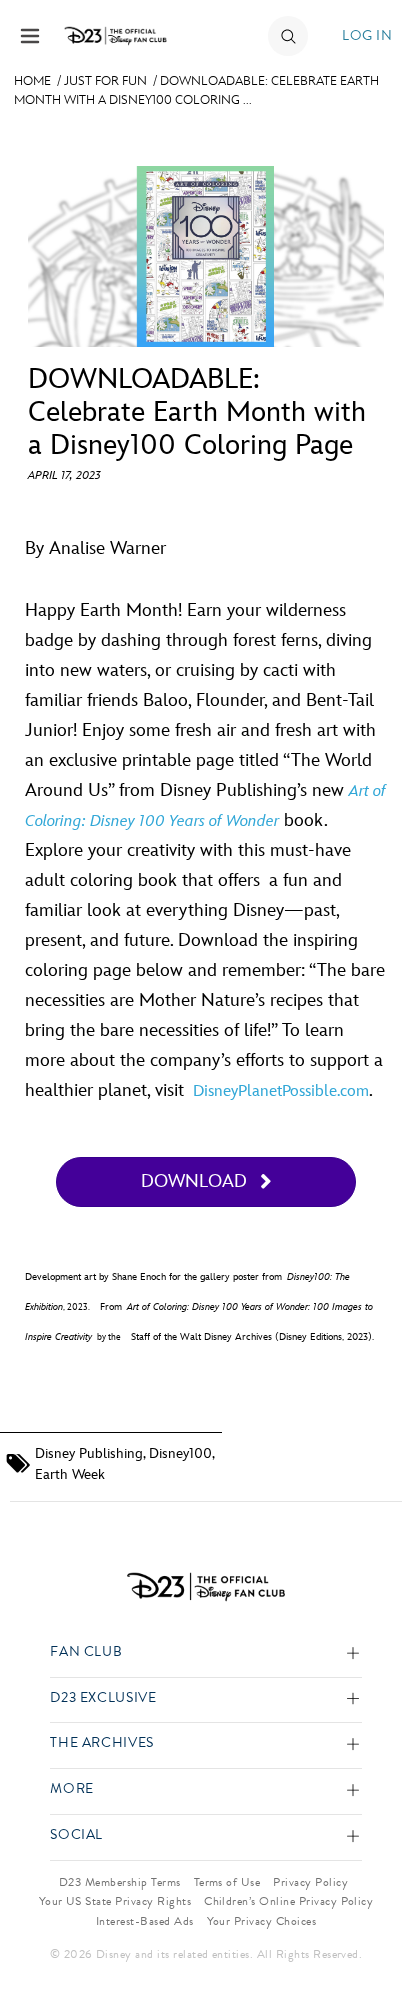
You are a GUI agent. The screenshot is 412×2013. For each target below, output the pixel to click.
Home (32, 81)
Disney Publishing (89, 1453)
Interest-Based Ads (145, 1921)
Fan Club (86, 1652)
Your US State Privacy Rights (115, 1901)
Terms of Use (227, 1882)
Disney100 (180, 1453)
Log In (367, 35)
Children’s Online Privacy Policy (288, 1901)
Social (76, 1835)
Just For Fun (105, 81)
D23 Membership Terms (120, 1882)
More (72, 1789)
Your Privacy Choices (262, 1921)
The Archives (102, 1743)
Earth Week (70, 1474)
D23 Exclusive (103, 1698)
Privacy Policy (310, 1882)
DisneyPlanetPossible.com (281, 1091)
